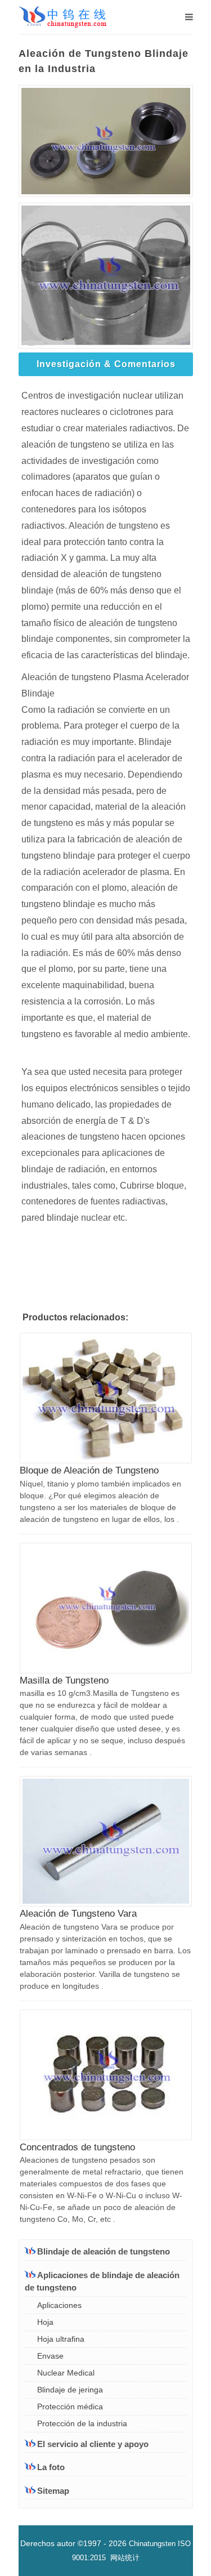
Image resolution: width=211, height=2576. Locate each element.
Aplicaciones (59, 2305)
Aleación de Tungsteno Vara (78, 1914)
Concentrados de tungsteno (77, 2147)
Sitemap (53, 2491)
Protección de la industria (82, 2423)
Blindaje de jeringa (70, 2390)
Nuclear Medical (66, 2373)
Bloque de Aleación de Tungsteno (89, 1470)
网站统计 (125, 2558)
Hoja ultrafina (61, 2339)
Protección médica (70, 2407)
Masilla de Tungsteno (64, 1680)
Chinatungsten (152, 2544)
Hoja (45, 2322)
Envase (50, 2356)
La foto (51, 2467)
